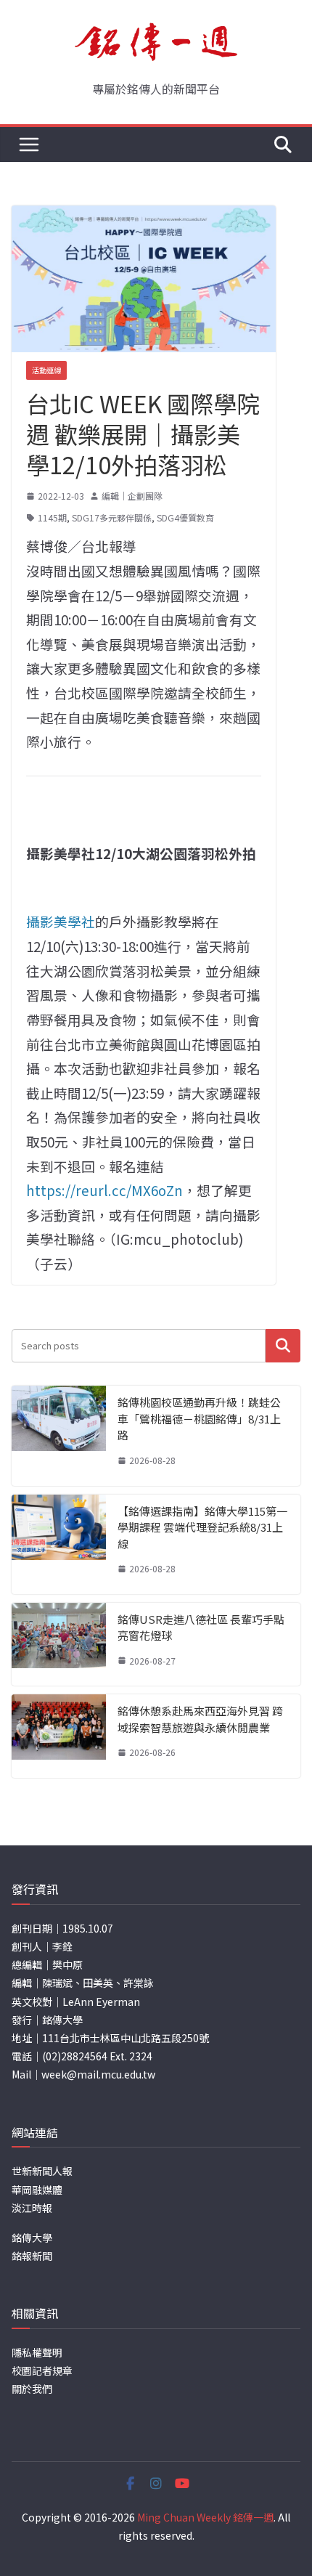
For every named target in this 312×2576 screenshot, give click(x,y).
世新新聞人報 (42, 2171)
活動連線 (46, 370)
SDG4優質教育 (185, 517)
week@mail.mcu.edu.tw (98, 2074)
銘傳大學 (32, 2238)
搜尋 (283, 1345)
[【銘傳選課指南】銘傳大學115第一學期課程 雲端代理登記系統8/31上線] (59, 1544)
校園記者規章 (42, 2370)
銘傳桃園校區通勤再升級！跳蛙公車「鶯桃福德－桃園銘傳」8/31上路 (199, 1418)
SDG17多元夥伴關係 (112, 517)
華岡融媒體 (37, 2190)
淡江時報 (32, 2208)
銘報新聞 (32, 2256)
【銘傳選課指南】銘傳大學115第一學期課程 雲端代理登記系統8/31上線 (202, 1527)
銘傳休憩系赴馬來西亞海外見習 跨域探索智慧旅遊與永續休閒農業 (200, 1719)
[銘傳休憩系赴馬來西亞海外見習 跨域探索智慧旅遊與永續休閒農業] (59, 1736)
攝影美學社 (61, 921)
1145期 (52, 517)
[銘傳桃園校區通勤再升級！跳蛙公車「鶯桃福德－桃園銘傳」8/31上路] (59, 1435)
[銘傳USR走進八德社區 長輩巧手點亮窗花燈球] (59, 1645)
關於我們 (32, 2389)
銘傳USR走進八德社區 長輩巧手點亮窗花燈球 (201, 1628)
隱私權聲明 (37, 2352)
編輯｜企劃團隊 (132, 496)
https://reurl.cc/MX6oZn (104, 1190)
